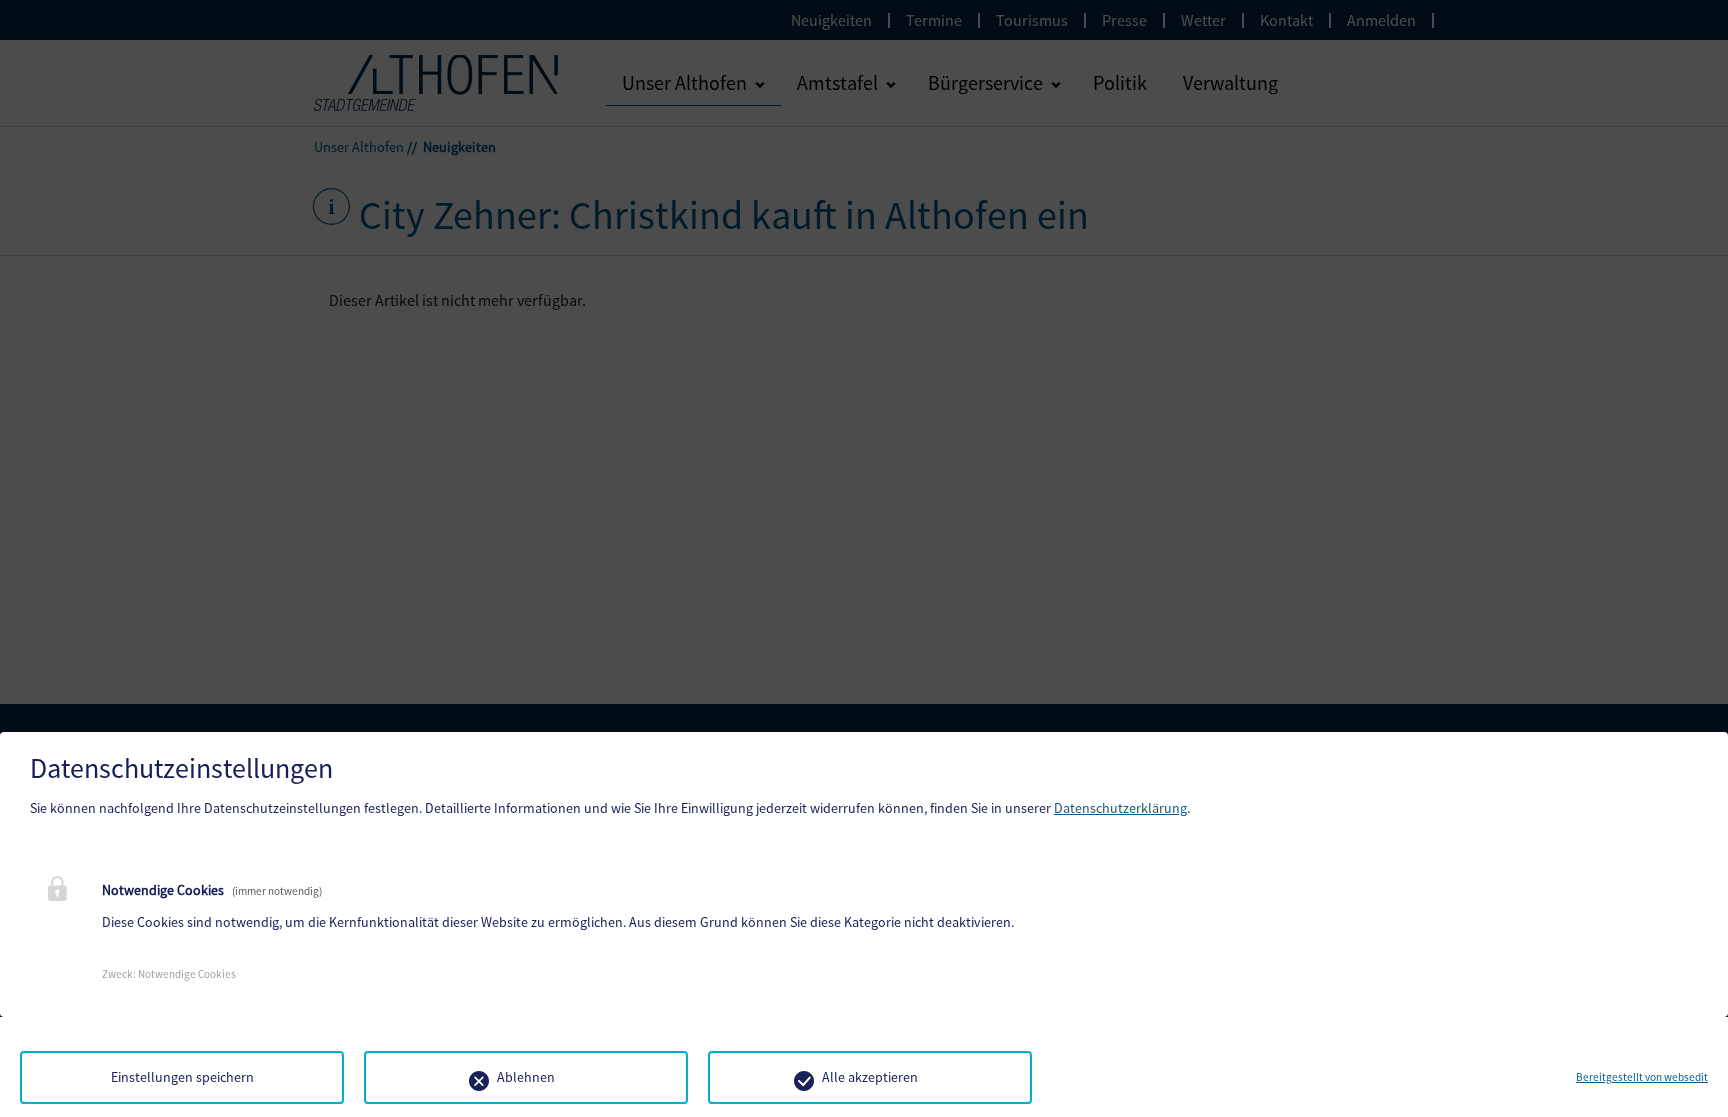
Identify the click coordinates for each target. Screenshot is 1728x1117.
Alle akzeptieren (870, 1077)
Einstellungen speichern (182, 1077)
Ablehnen (526, 1077)
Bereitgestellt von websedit (1642, 1077)
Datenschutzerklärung (1120, 808)
